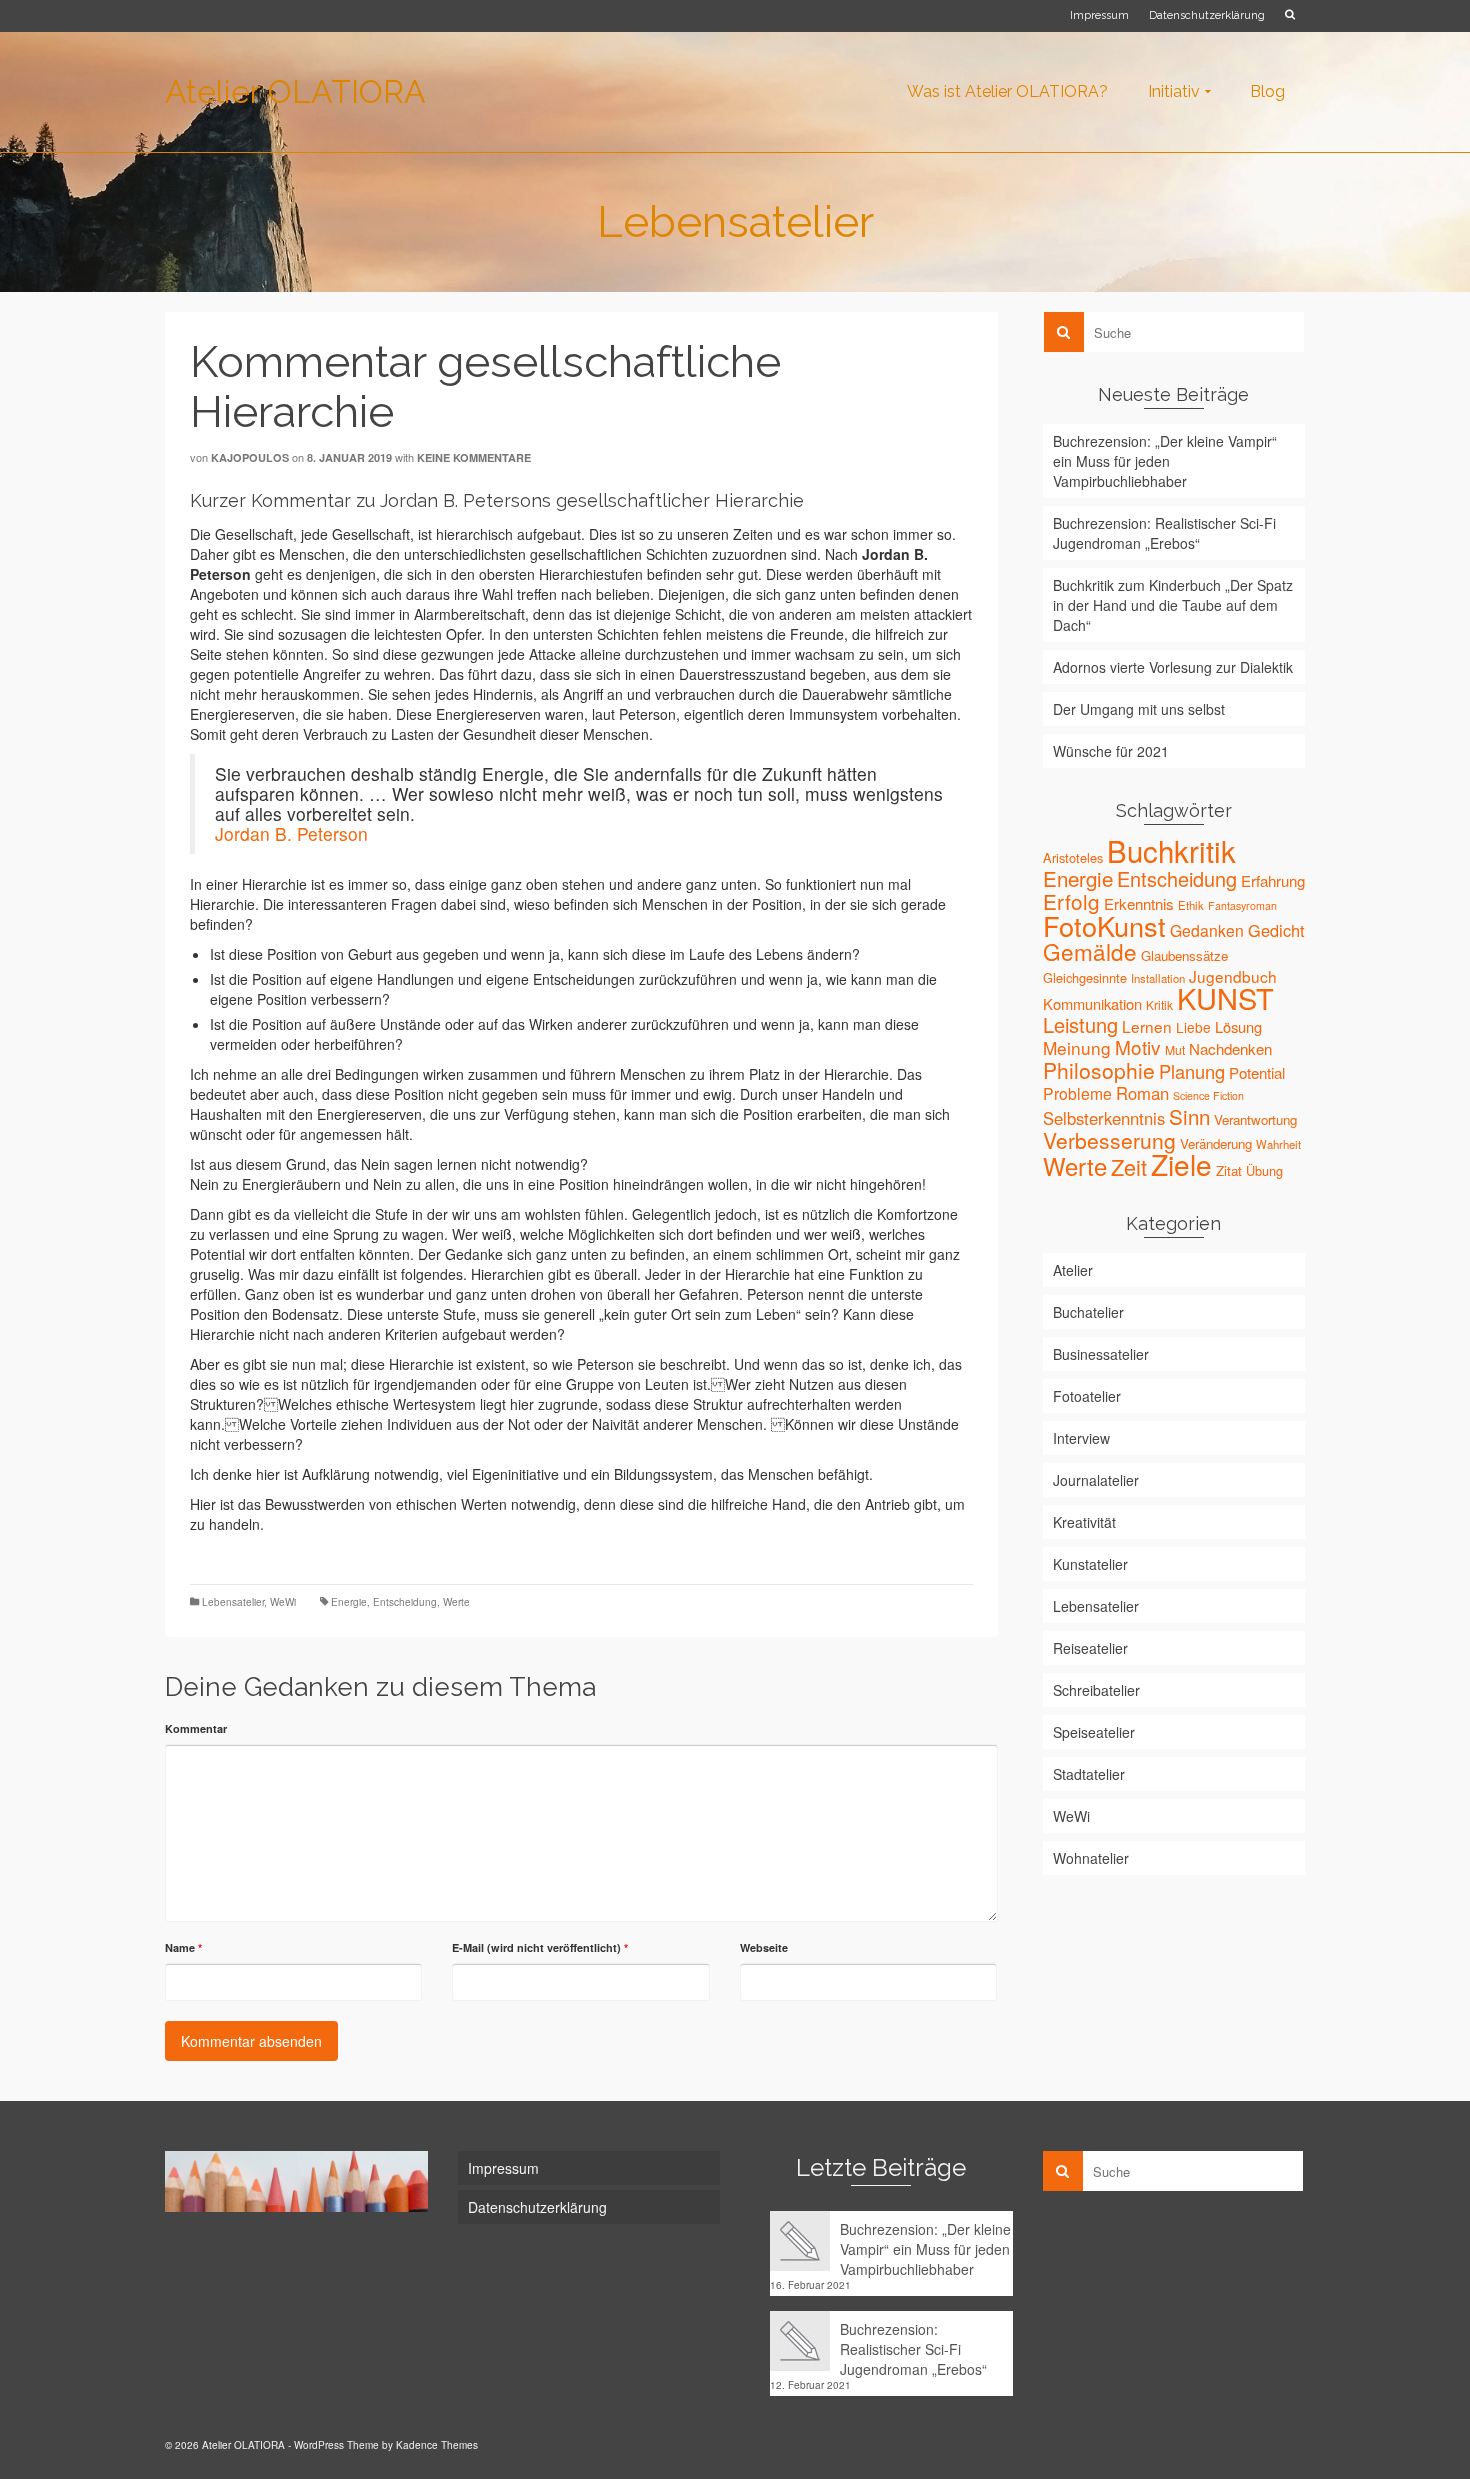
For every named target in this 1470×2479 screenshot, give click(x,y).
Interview (1081, 1438)
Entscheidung (405, 1602)
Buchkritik (1171, 850)
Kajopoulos (250, 457)
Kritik (1159, 1004)
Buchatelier (1088, 1312)
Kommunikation (1092, 1003)
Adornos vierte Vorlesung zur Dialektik (1173, 667)
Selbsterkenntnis (1104, 1118)
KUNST (1225, 997)
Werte (456, 1602)
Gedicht (1276, 930)
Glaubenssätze (1184, 955)
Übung (1264, 1170)
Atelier (1073, 1270)
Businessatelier (1101, 1354)
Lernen (1147, 1026)
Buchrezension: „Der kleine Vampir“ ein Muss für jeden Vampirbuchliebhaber (1165, 461)
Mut (1175, 1049)
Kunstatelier (1090, 1564)
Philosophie (1099, 1070)
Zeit (1129, 1166)
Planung (1192, 1071)
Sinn (1189, 1116)
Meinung (1077, 1047)
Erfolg (1071, 901)
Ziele (1181, 1164)
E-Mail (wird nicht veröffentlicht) (540, 1947)
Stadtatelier (1089, 1774)
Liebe (1193, 1027)
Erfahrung (1273, 880)
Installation (1158, 978)
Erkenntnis (1139, 903)
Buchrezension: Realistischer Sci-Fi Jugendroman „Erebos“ (1164, 533)
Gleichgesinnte (1085, 977)
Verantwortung (1255, 1119)
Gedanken (1207, 930)
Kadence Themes (437, 2445)
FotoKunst (1104, 925)
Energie (349, 1602)
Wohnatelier (1091, 1858)
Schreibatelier (1096, 1690)
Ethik (1191, 905)
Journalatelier (1096, 1480)
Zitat (1229, 1170)
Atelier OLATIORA (295, 91)
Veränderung (1216, 1143)
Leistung (1080, 1024)
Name (183, 1947)
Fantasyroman (1242, 905)
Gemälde (1090, 951)
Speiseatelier (1094, 1732)
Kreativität (1084, 1522)
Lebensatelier (233, 1602)
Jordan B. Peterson (291, 833)
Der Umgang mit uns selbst (1139, 709)
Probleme (1077, 1093)
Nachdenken (1230, 1048)
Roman (1142, 1093)
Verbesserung (1109, 1140)
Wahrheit (1278, 1144)
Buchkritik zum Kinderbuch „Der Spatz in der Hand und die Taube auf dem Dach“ (1173, 605)
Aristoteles (1073, 857)
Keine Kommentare (474, 457)
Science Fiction (1208, 1095)
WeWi (283, 1602)
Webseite (764, 1947)
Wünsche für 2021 (1111, 751)
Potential (1257, 1072)
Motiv (1138, 1046)
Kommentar (196, 1728)
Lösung (1238, 1026)
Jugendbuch (1233, 976)
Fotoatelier (1087, 1396)
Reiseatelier (1090, 1648)
